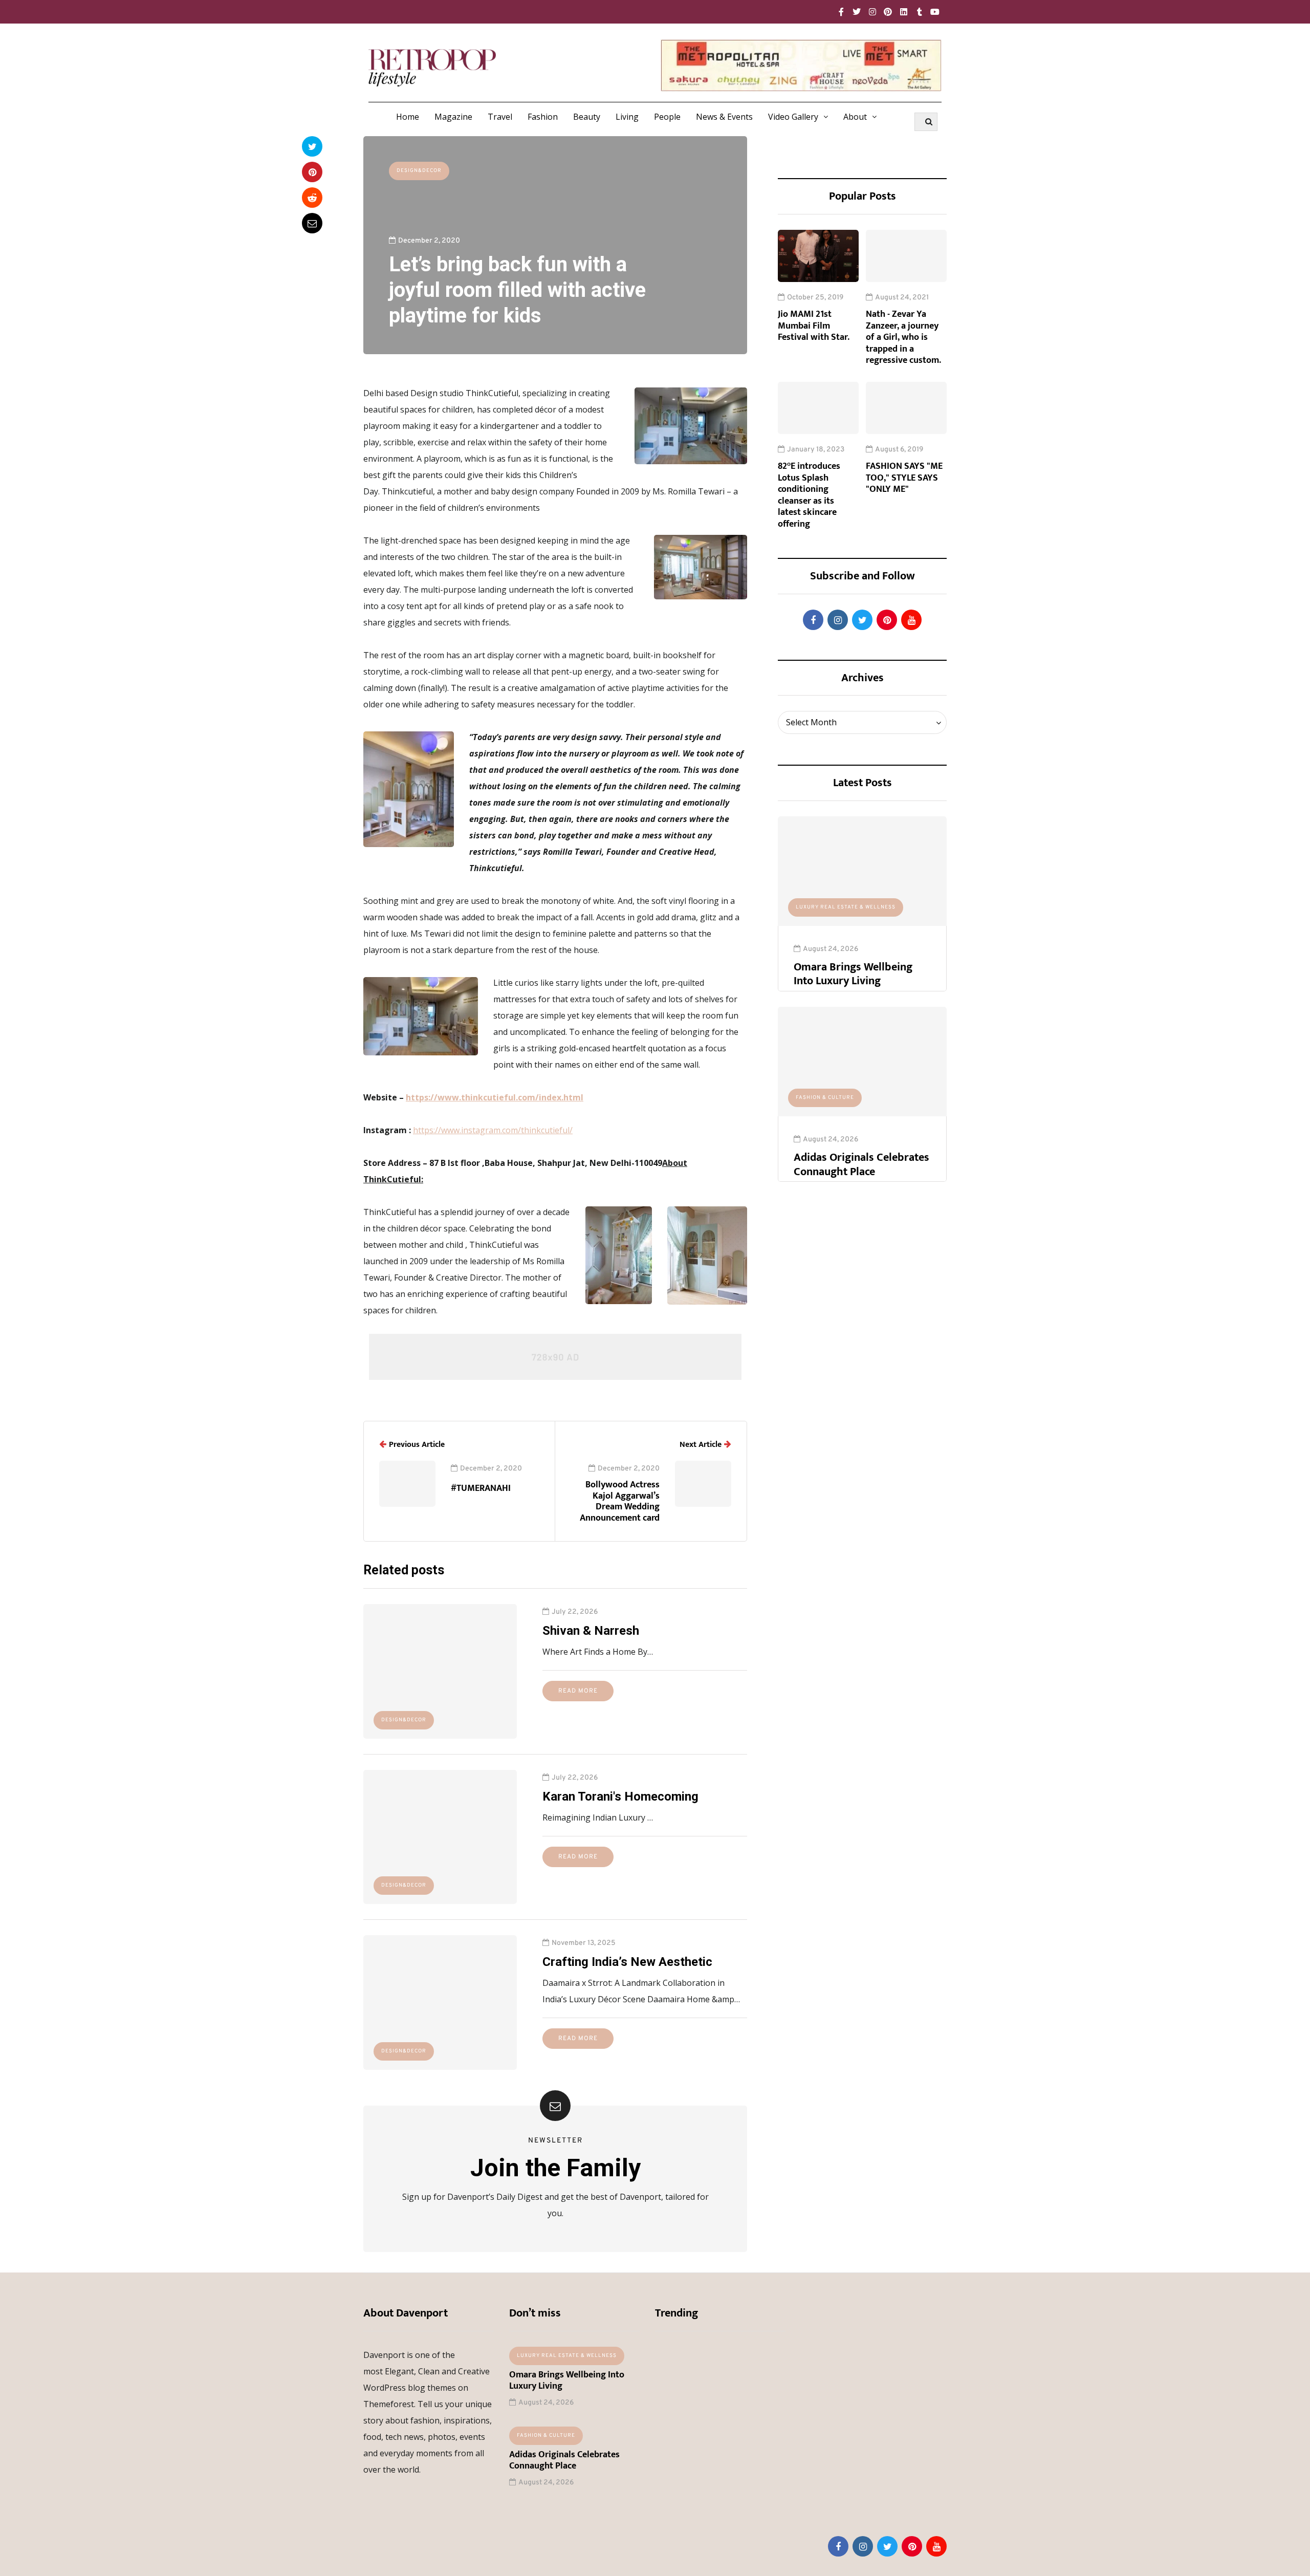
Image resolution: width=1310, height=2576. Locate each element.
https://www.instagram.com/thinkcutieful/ (493, 1130)
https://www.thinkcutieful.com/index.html (495, 1097)
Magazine (453, 117)
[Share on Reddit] (312, 198)
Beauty (587, 117)
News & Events (724, 117)
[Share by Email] (312, 223)
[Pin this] (312, 172)
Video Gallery (793, 117)
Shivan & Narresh (591, 1631)
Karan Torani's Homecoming (620, 1796)
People (667, 117)
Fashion (543, 117)
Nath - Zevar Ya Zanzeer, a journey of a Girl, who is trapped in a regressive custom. (903, 337)
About (855, 117)
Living (627, 117)
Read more (578, 1691)
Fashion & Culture (825, 1098)
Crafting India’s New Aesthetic (627, 1962)
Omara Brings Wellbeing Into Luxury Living (853, 974)
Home (408, 117)
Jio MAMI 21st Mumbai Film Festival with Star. (814, 326)
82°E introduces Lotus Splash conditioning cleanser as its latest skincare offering (809, 495)
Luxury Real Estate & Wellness (846, 907)
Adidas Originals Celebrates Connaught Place (861, 1165)
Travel (500, 117)
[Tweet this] (312, 146)
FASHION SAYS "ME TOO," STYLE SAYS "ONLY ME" (904, 478)
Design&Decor (419, 171)
